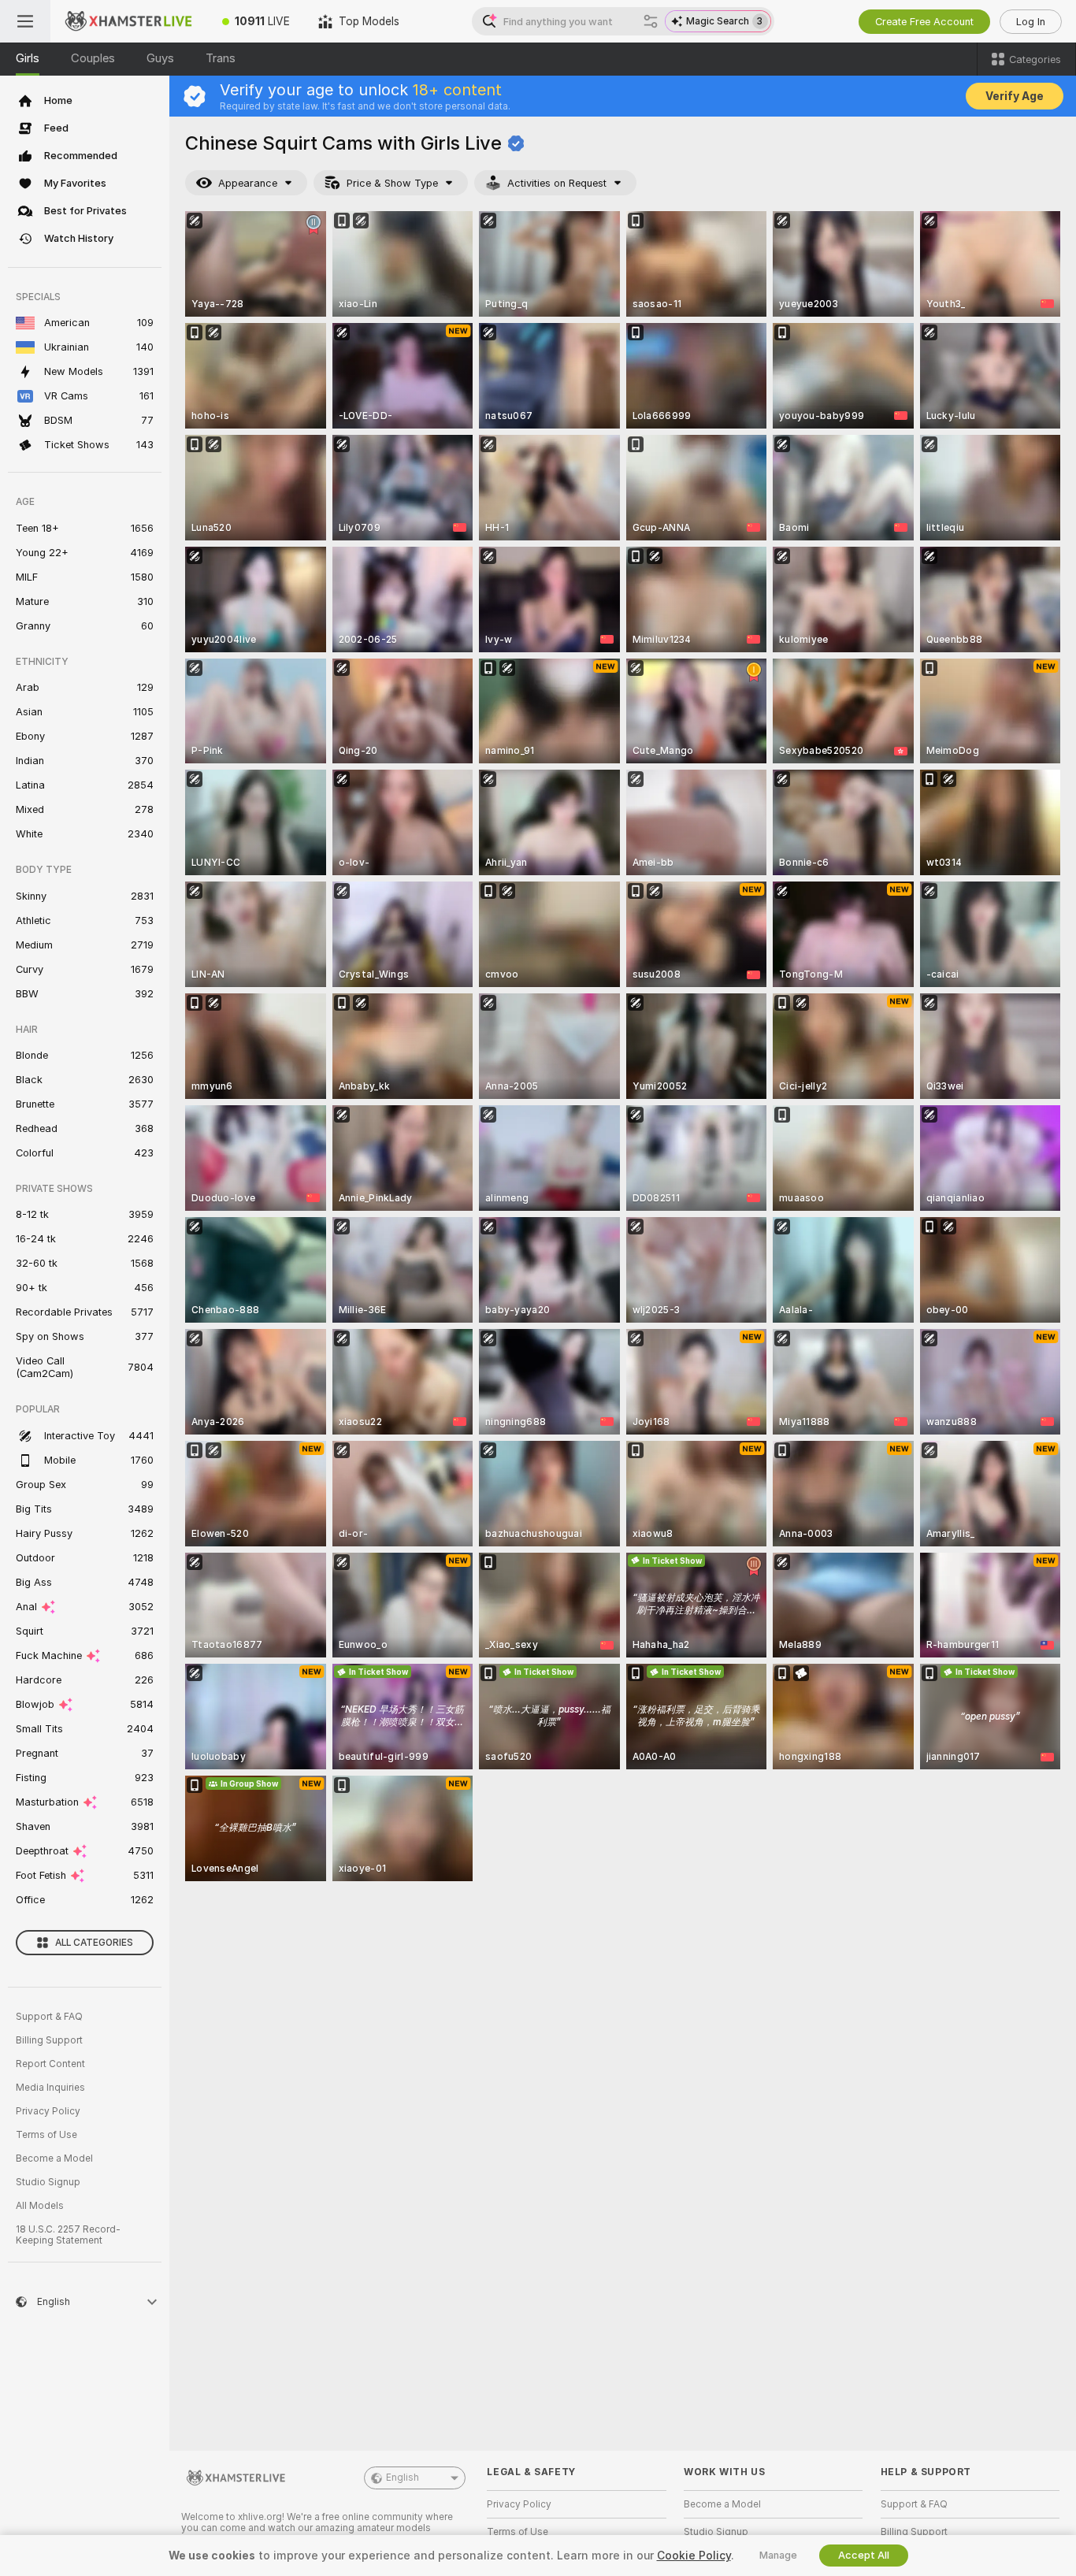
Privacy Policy (48, 2111)
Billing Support (49, 2040)
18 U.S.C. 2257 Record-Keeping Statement (68, 2235)
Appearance (248, 183)
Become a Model (54, 2158)
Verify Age (1015, 96)
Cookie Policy (694, 2556)
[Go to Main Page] (129, 21)
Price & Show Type (392, 183)
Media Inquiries (50, 2088)
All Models (40, 2206)
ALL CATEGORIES (94, 1943)
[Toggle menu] (25, 21)
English (403, 2478)
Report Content (50, 2064)
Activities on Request (557, 183)
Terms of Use (46, 2135)
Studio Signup (48, 2182)
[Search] (651, 21)
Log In (1031, 22)
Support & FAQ (49, 2017)
